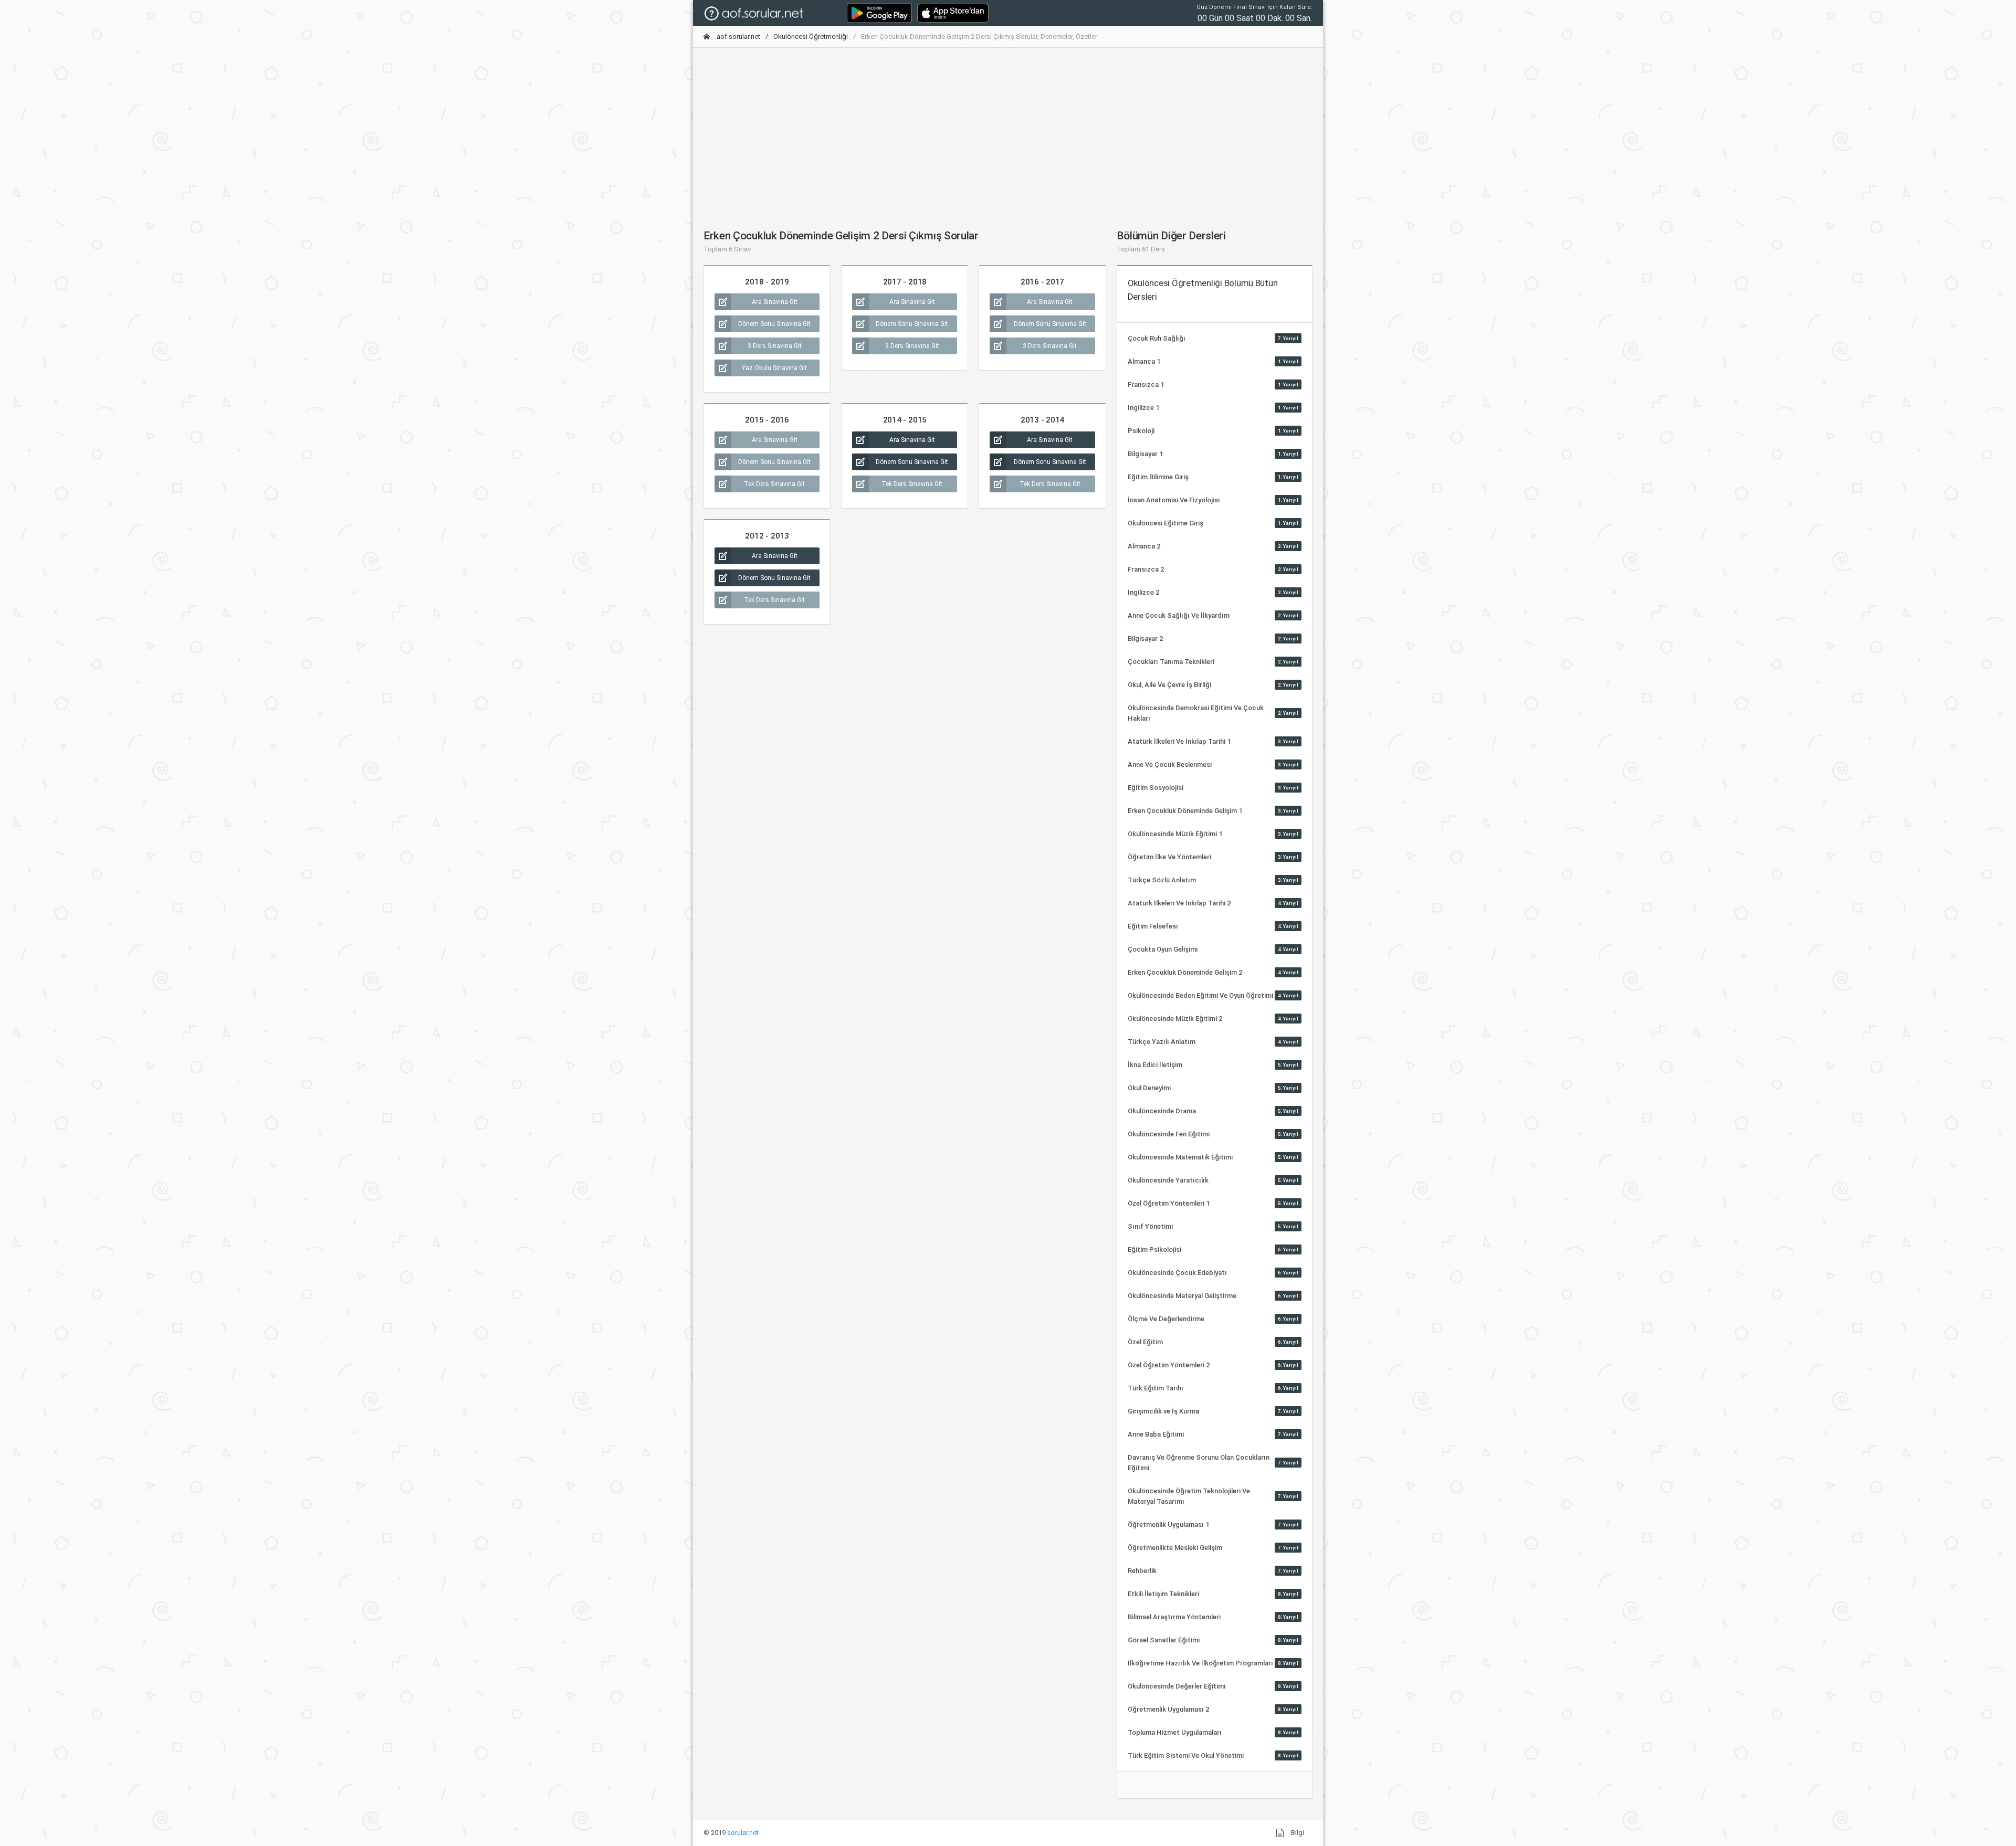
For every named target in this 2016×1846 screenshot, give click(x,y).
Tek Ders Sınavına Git (774, 484)
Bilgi (1297, 1833)
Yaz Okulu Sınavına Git (774, 368)
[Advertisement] (1008, 130)
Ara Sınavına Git (775, 302)
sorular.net (743, 1833)
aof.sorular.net (738, 36)
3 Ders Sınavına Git (775, 346)
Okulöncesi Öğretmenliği (811, 36)
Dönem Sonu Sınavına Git (774, 324)
